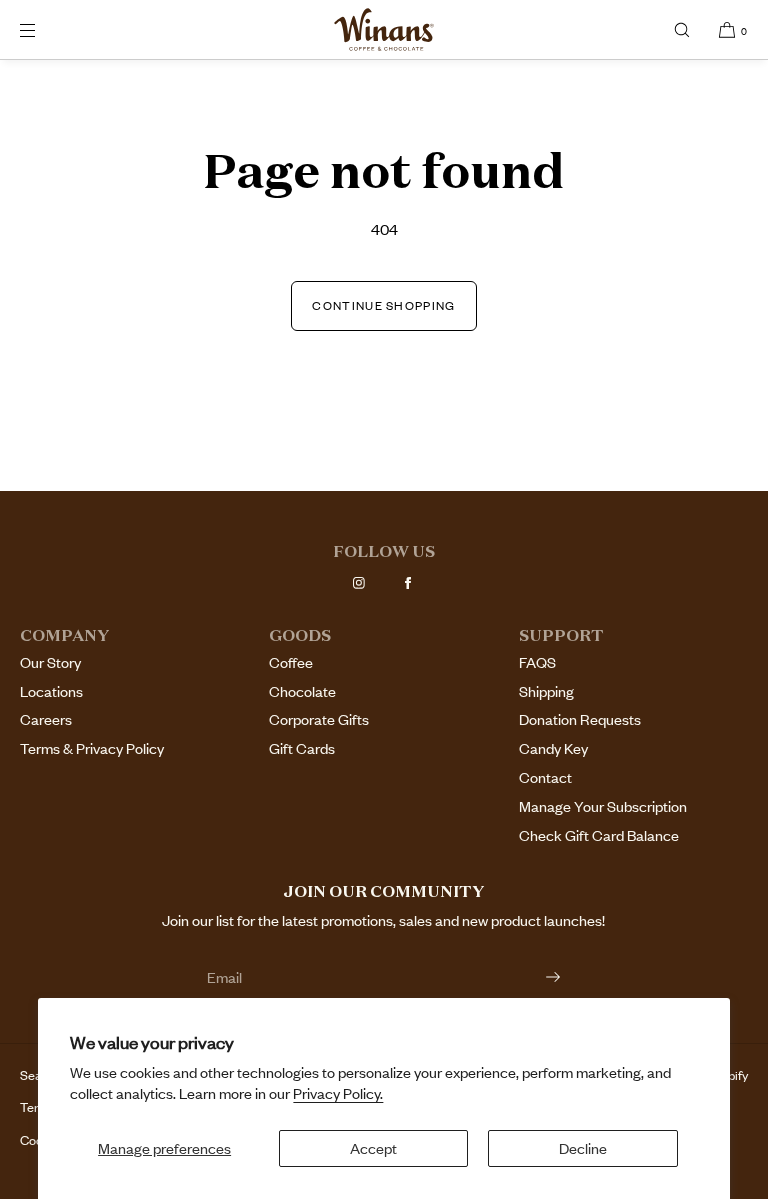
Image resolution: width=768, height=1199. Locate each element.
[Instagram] (359, 583)
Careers (46, 719)
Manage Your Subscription (603, 806)
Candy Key (553, 748)
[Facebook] (408, 583)
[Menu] (44, 29)
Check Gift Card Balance (599, 835)
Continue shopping (383, 305)
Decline (583, 1148)
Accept (373, 1148)
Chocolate (302, 691)
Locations (51, 691)
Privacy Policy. (338, 1093)
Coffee (291, 662)
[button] (682, 29)
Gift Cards (302, 748)
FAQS (537, 662)
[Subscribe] (536, 977)
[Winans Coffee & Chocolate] (384, 30)
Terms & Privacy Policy (92, 748)
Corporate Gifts (319, 719)
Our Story (50, 662)
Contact (545, 777)
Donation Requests (580, 719)
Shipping (546, 691)
